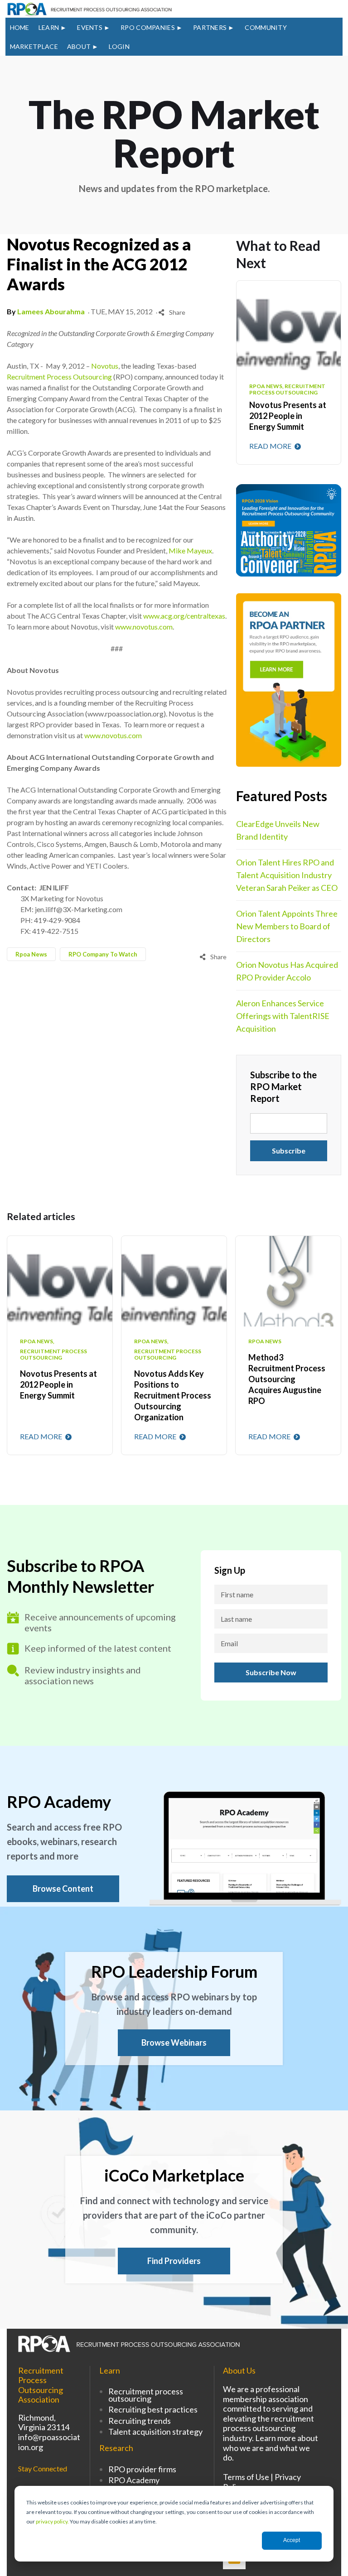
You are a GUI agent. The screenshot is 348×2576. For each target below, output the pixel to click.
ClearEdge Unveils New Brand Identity (278, 830)
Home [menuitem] (20, 27)
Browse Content (63, 1889)
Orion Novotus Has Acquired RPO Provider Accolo (287, 971)
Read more (271, 446)
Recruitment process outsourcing (146, 2395)
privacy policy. (52, 2521)
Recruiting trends (140, 2421)
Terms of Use (246, 2477)
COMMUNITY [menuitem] (266, 27)
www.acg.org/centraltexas (184, 616)
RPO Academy (134, 2480)
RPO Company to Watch (103, 954)
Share (176, 312)
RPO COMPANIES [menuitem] (148, 27)
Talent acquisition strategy (155, 2432)
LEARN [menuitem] (49, 27)
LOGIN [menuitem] (119, 46)
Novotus (105, 366)
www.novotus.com (144, 627)
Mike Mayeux (190, 550)
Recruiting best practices (153, 2409)
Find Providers (174, 2261)
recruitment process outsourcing (53, 1355)
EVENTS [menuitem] (90, 27)
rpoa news (31, 954)
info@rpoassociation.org (49, 2442)
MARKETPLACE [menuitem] (34, 46)
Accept (292, 2540)
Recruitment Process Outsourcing (59, 377)
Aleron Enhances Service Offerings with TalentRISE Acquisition (283, 1016)
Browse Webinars (174, 2043)
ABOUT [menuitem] (79, 46)
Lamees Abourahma (51, 311)
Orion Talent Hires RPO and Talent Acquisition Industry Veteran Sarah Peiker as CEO (287, 875)
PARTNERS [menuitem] (210, 27)
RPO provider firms (142, 2469)
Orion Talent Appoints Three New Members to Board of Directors (287, 926)
